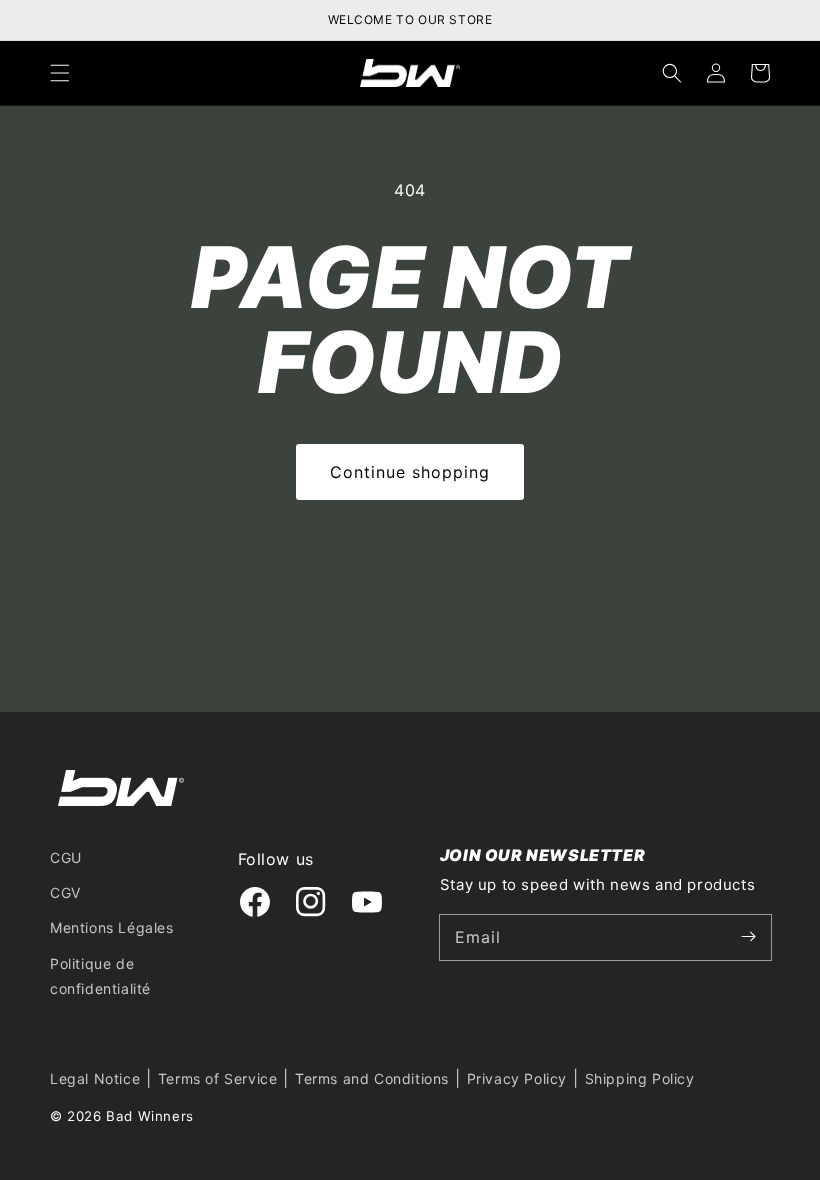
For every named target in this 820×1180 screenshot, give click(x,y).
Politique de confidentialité (100, 976)
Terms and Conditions (372, 1078)
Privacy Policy (517, 1078)
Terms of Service (218, 1078)
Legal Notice (95, 1078)
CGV (65, 892)
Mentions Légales (112, 927)
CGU (66, 857)
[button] (60, 73)
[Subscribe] (749, 937)
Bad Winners (150, 1116)
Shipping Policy (640, 1078)
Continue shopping (410, 472)
